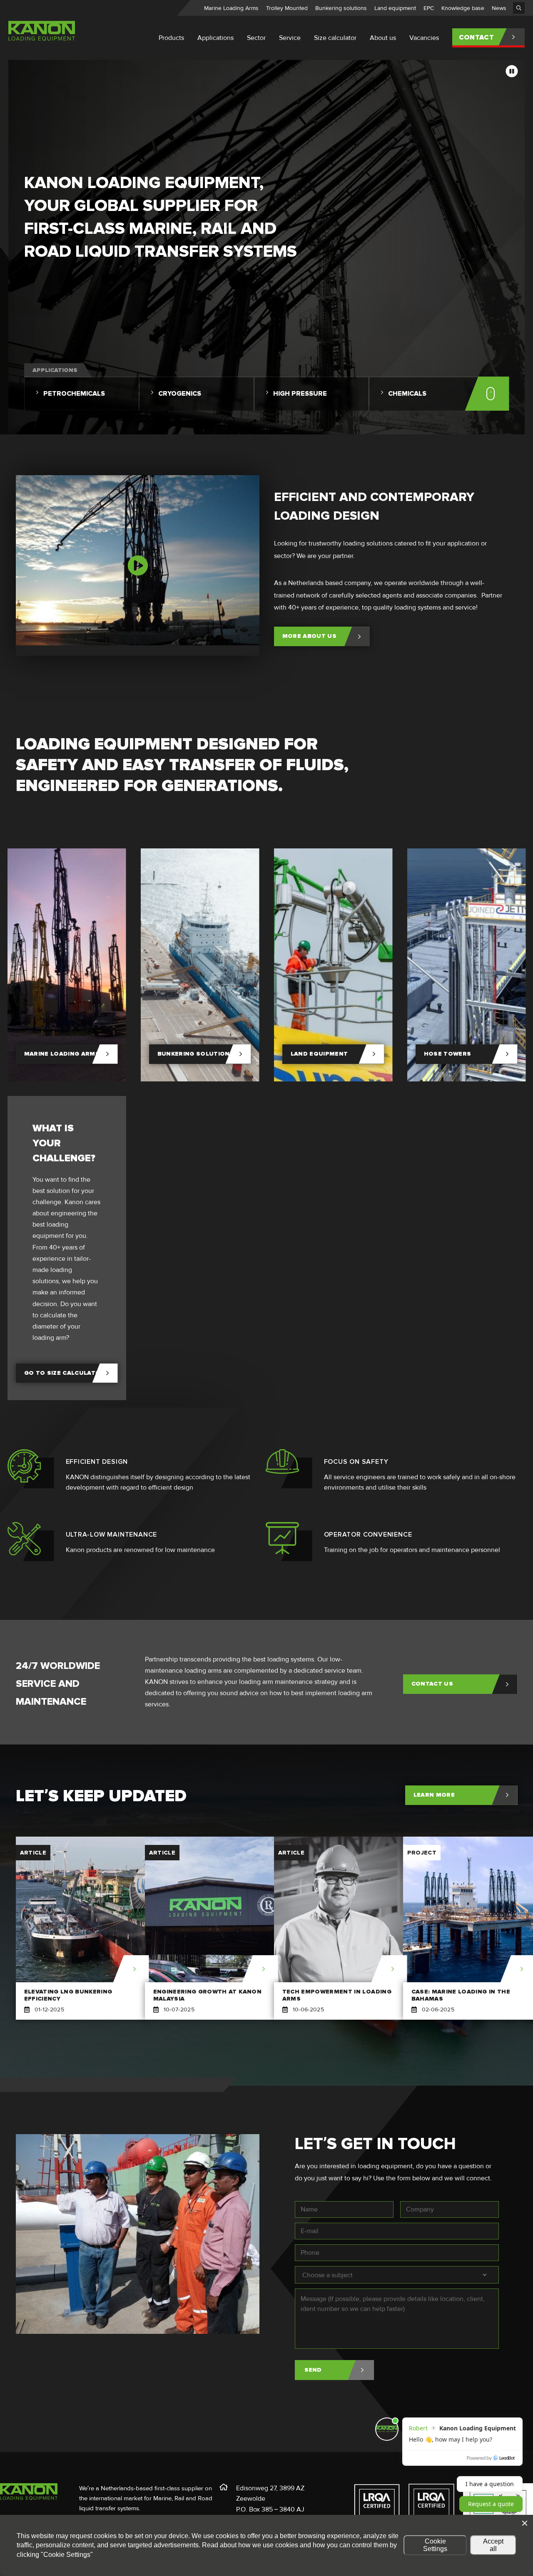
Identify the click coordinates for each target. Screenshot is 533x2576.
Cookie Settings (435, 2545)
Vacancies (424, 38)
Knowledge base (463, 8)
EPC (429, 8)
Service (290, 38)
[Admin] (519, 8)
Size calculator (335, 38)
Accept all (493, 2545)
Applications (215, 38)
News (499, 8)
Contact (476, 37)
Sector (256, 38)
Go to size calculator (65, 1373)
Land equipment (395, 8)
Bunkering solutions (341, 8)
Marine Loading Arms (231, 8)
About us (383, 38)
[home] (42, 42)
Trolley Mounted (287, 8)
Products (171, 38)
